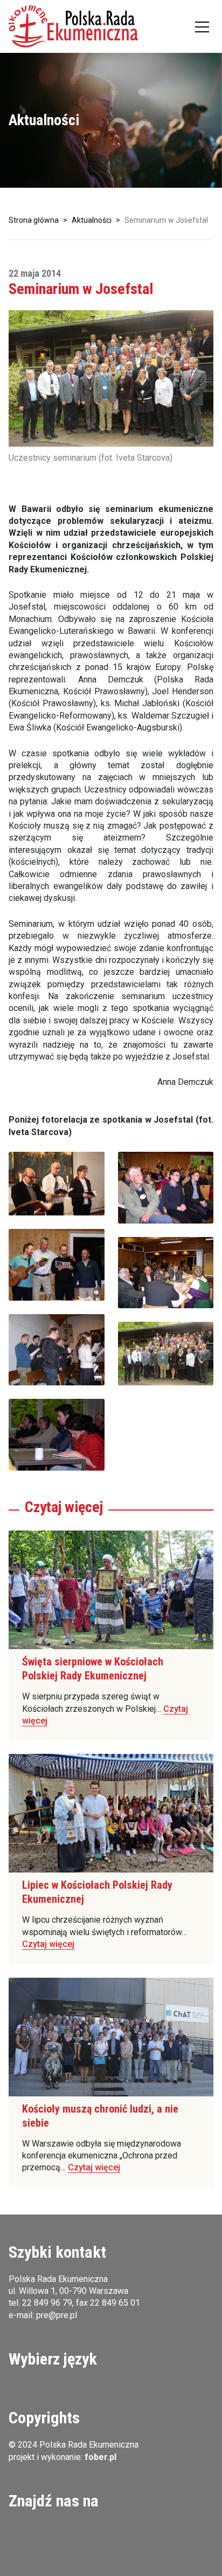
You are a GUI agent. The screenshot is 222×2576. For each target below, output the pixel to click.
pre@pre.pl (57, 2315)
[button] (73, 26)
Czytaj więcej (48, 1944)
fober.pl (100, 2457)
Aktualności (92, 220)
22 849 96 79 (47, 2303)
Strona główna (34, 220)
